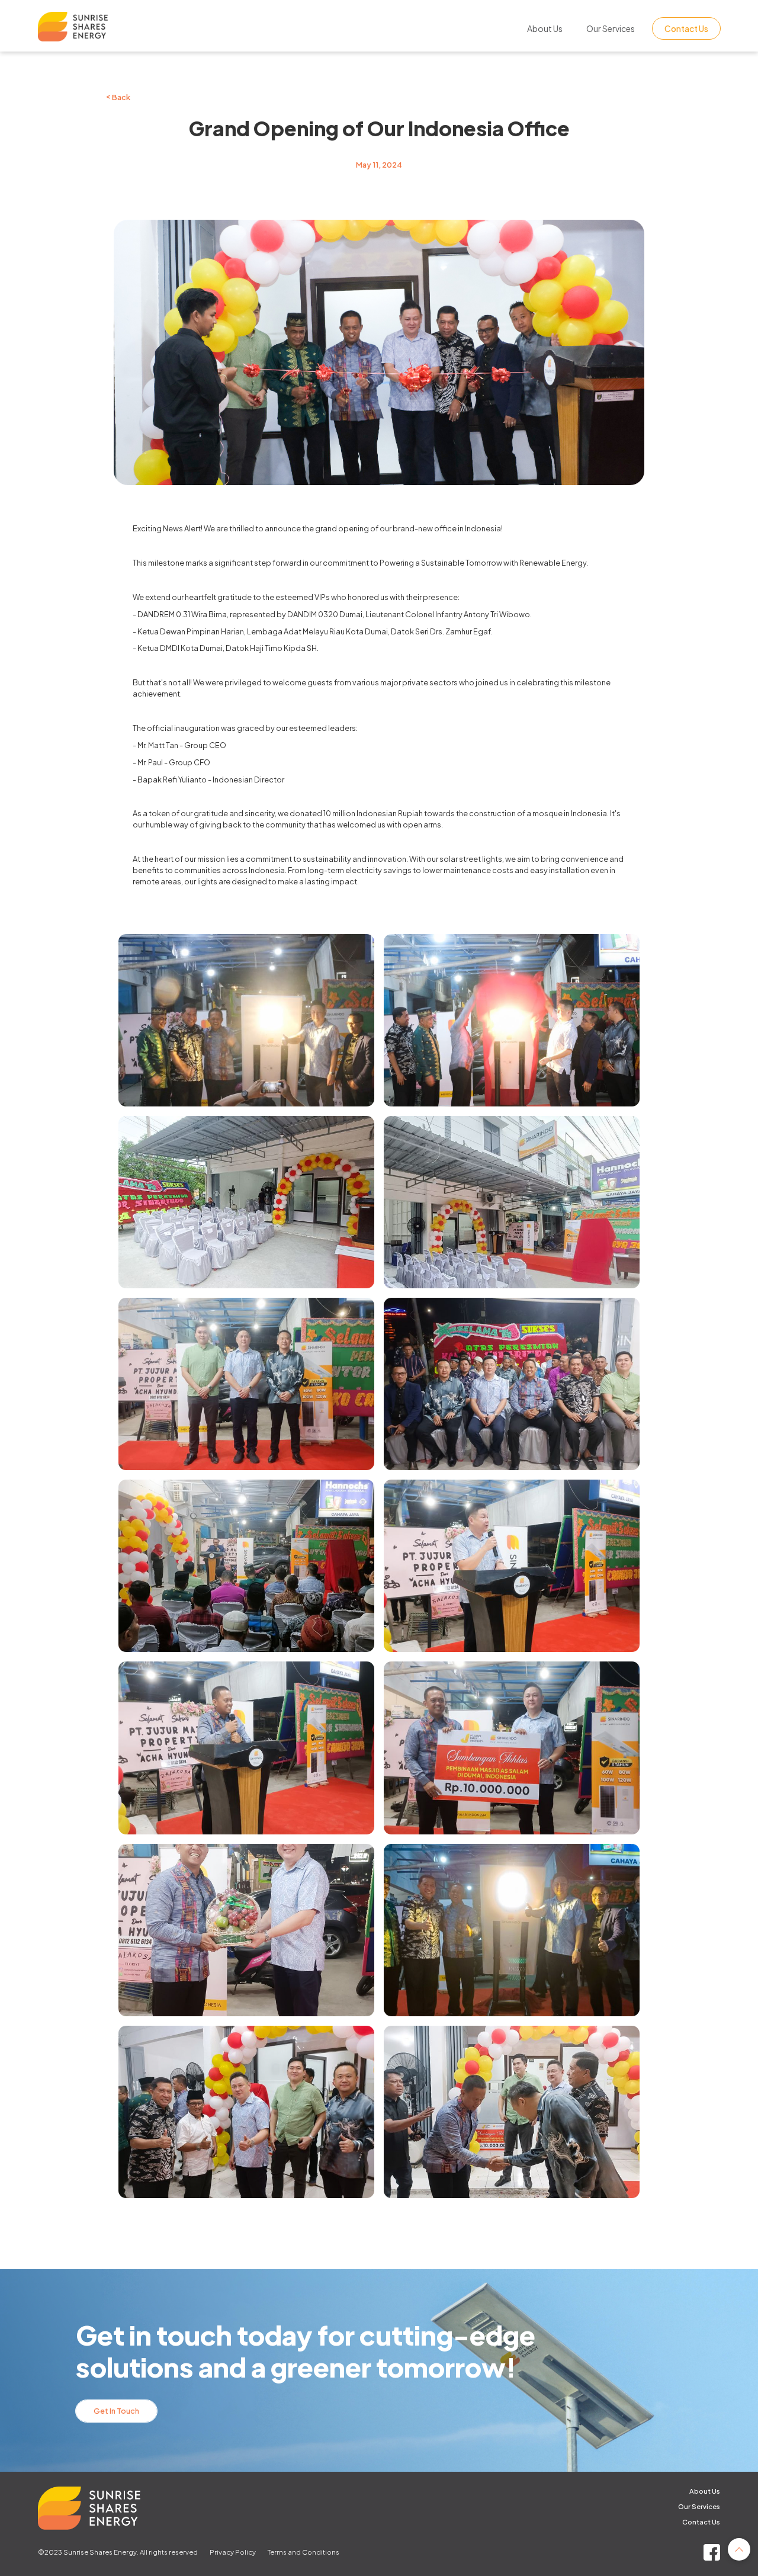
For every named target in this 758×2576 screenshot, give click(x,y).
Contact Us (686, 28)
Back (118, 97)
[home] (125, 29)
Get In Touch (116, 2411)
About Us (545, 28)
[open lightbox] (246, 1020)
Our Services (611, 28)
